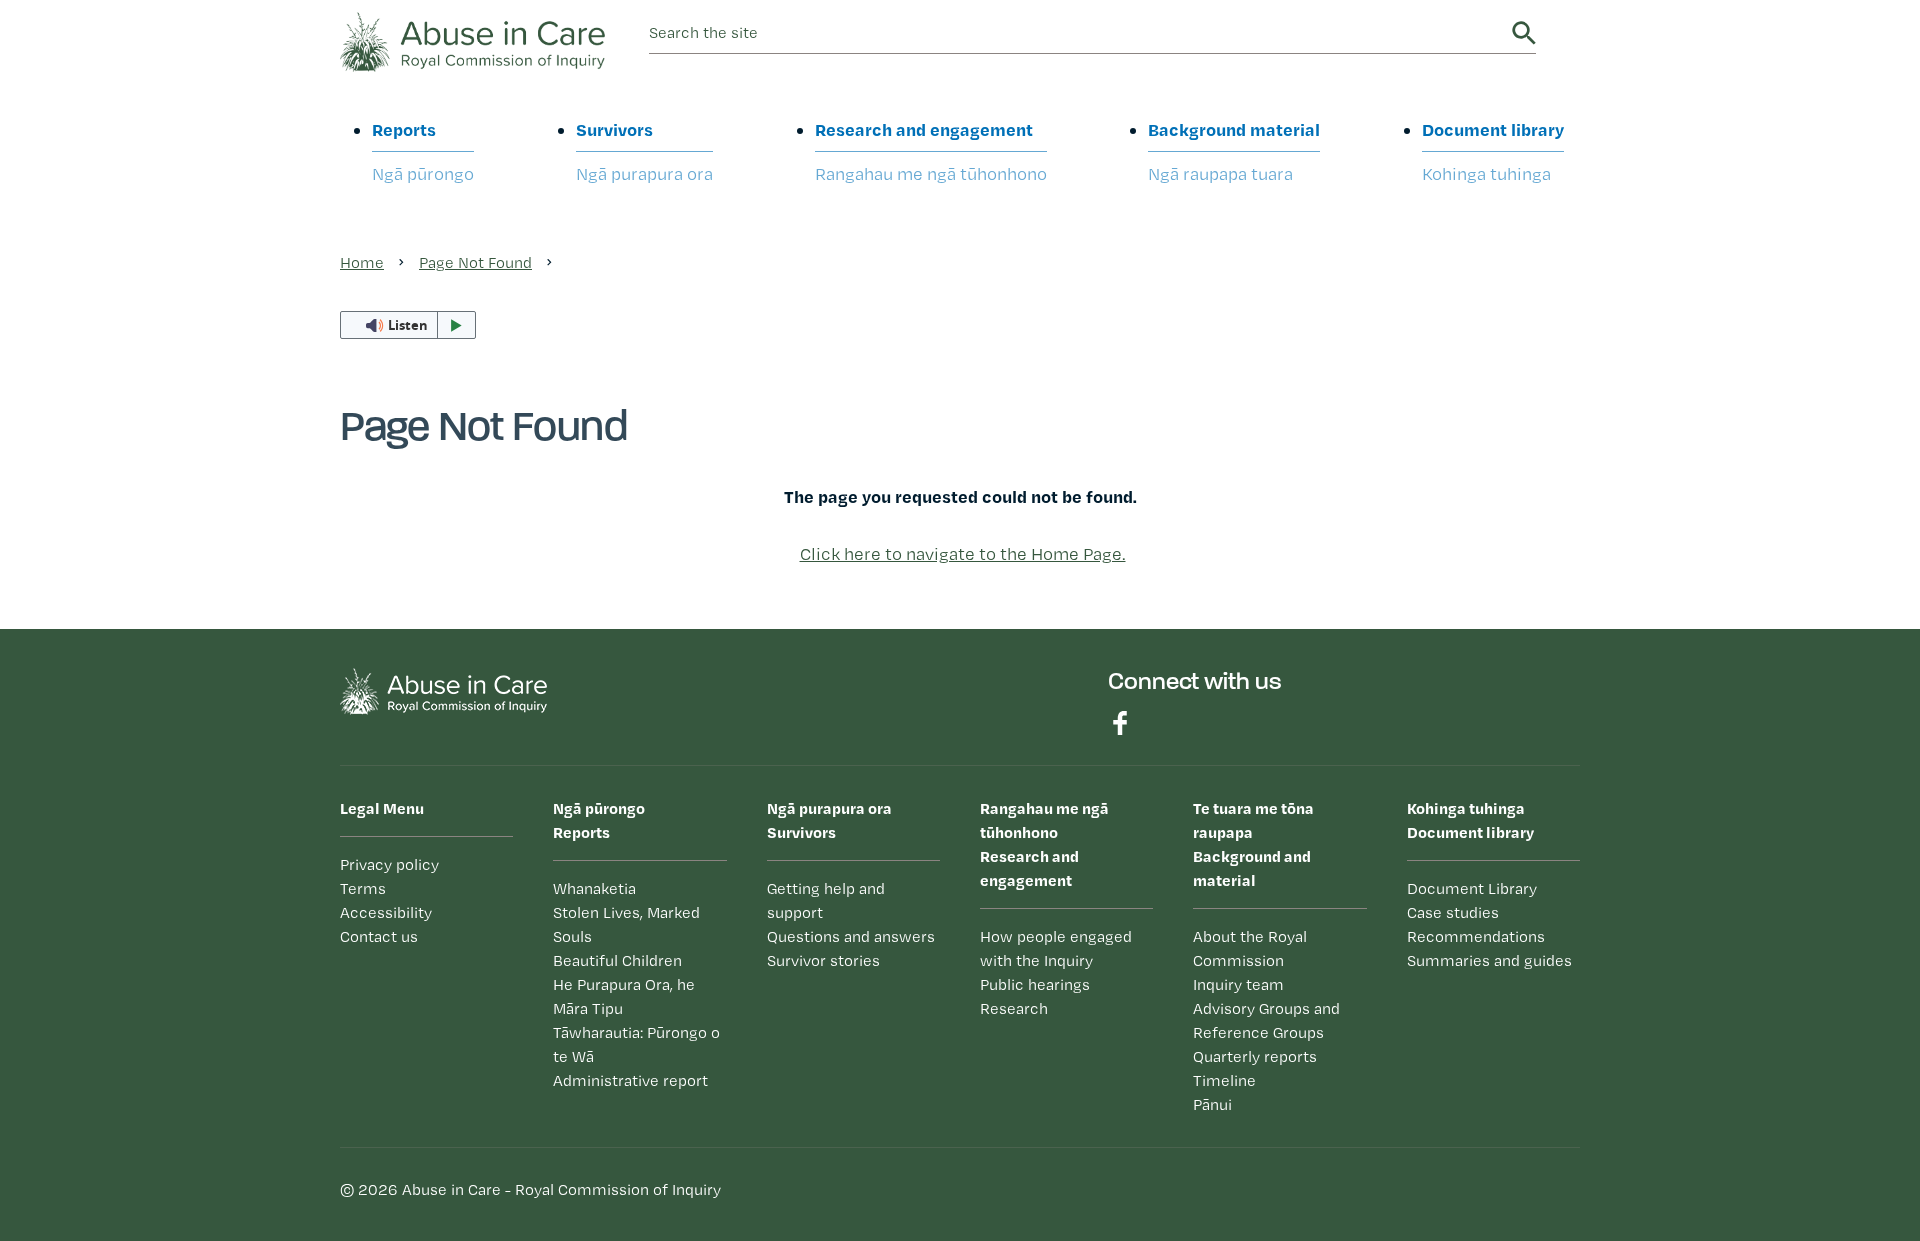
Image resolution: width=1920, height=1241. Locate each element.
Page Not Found (475, 262)
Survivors (644, 151)
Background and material (1253, 844)
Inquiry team (1238, 984)
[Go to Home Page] (472, 39)
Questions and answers (851, 936)
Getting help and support (826, 900)
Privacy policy (389, 864)
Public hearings (1035, 984)
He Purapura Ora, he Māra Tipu (624, 996)
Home (362, 262)
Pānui (1212, 1104)
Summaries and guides (1489, 960)
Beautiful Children (617, 960)
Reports (423, 151)
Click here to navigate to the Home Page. (963, 553)
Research (1014, 1008)
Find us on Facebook (1120, 723)
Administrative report (630, 1080)
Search (1524, 33)
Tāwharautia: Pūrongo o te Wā (636, 1044)
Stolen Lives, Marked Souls (626, 924)
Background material (1234, 151)
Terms (363, 888)
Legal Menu (382, 808)
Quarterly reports (1255, 1056)
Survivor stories (823, 960)
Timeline (1224, 1080)
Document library (1493, 151)
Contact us (379, 936)
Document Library (1472, 888)
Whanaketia (594, 888)
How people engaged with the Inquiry (1056, 948)
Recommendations (1476, 936)
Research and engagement (931, 151)
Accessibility (386, 912)
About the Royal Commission (1250, 948)
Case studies (1453, 912)
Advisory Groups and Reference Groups (1266, 1020)
